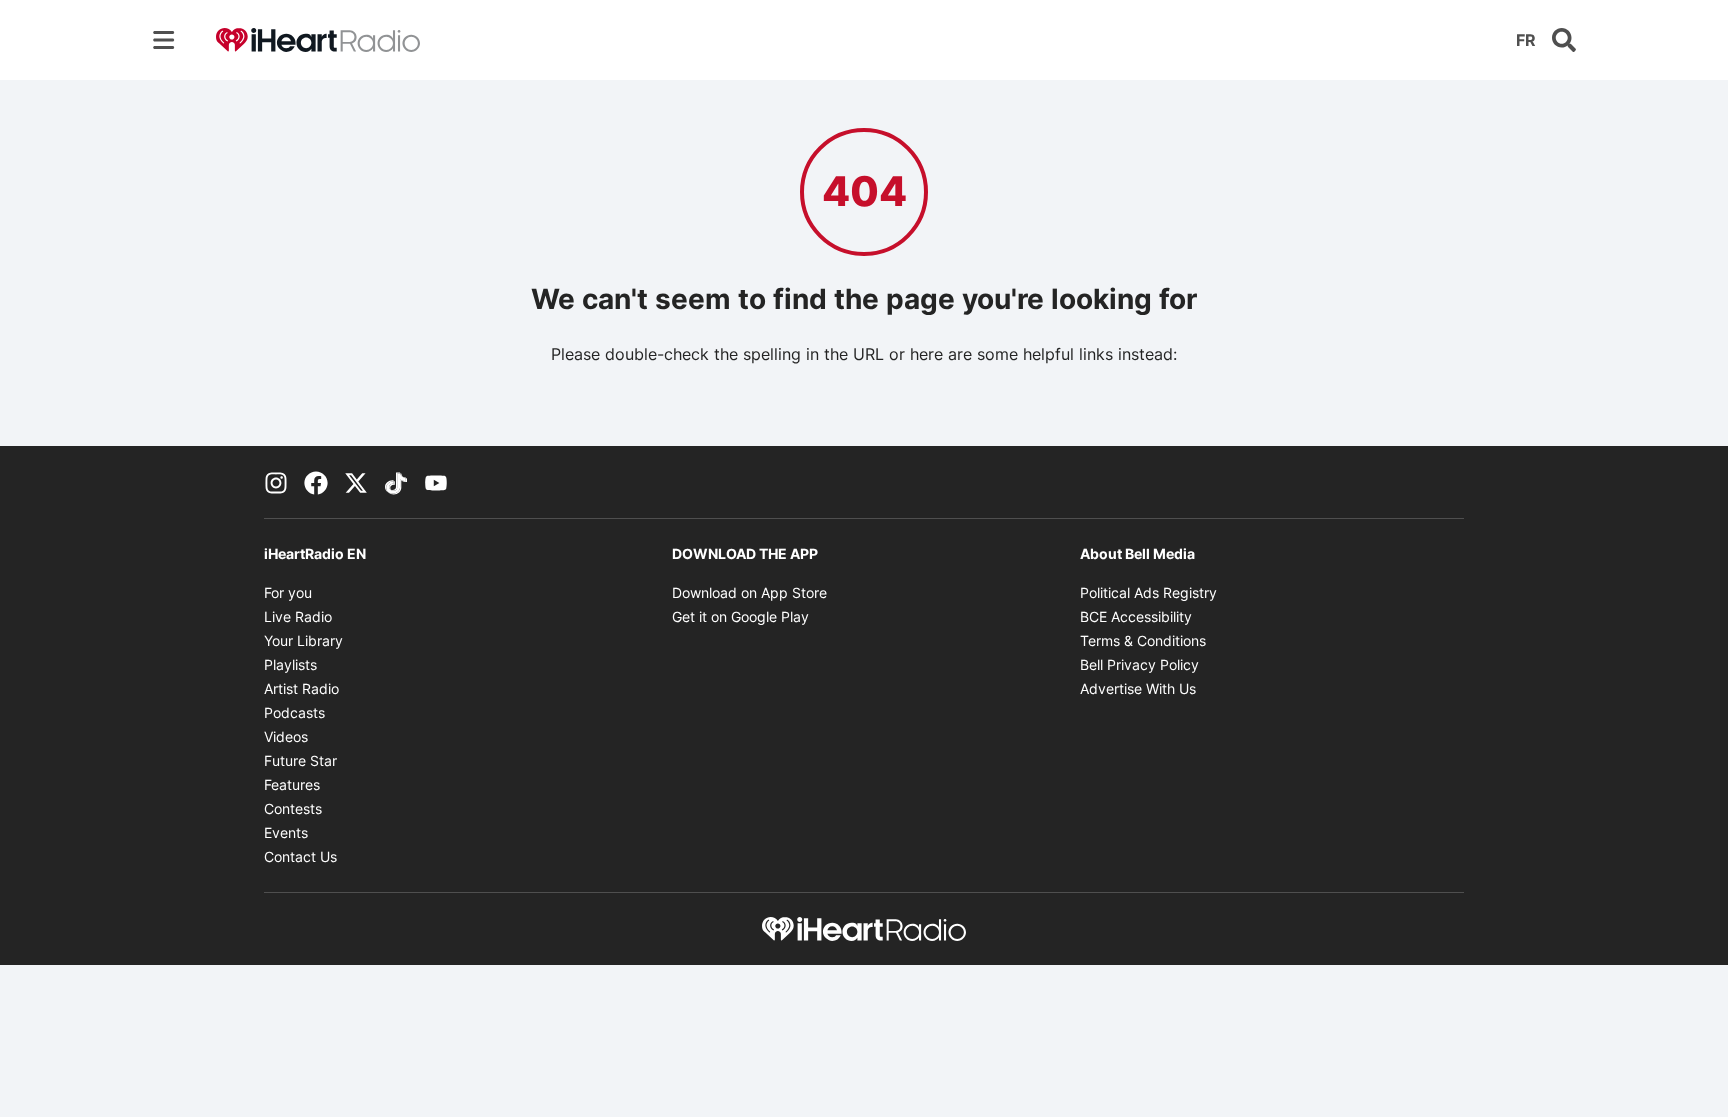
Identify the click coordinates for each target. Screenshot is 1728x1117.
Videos (286, 736)
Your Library (303, 640)
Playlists (290, 664)
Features (292, 784)
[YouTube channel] (436, 482)
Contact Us (300, 856)
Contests (293, 808)
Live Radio (298, 616)
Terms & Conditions (1143, 640)
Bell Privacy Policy (1139, 664)
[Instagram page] (276, 482)
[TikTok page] (396, 482)
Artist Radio (301, 688)
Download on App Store (749, 592)
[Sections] (164, 40)
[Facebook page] (316, 482)
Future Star (300, 760)
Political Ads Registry (1148, 592)
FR (1526, 40)
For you (288, 592)
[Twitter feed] (356, 482)
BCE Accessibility (1136, 616)
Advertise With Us (1138, 688)
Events (286, 832)
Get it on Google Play (740, 616)
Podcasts (294, 712)
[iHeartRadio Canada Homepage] (318, 40)
